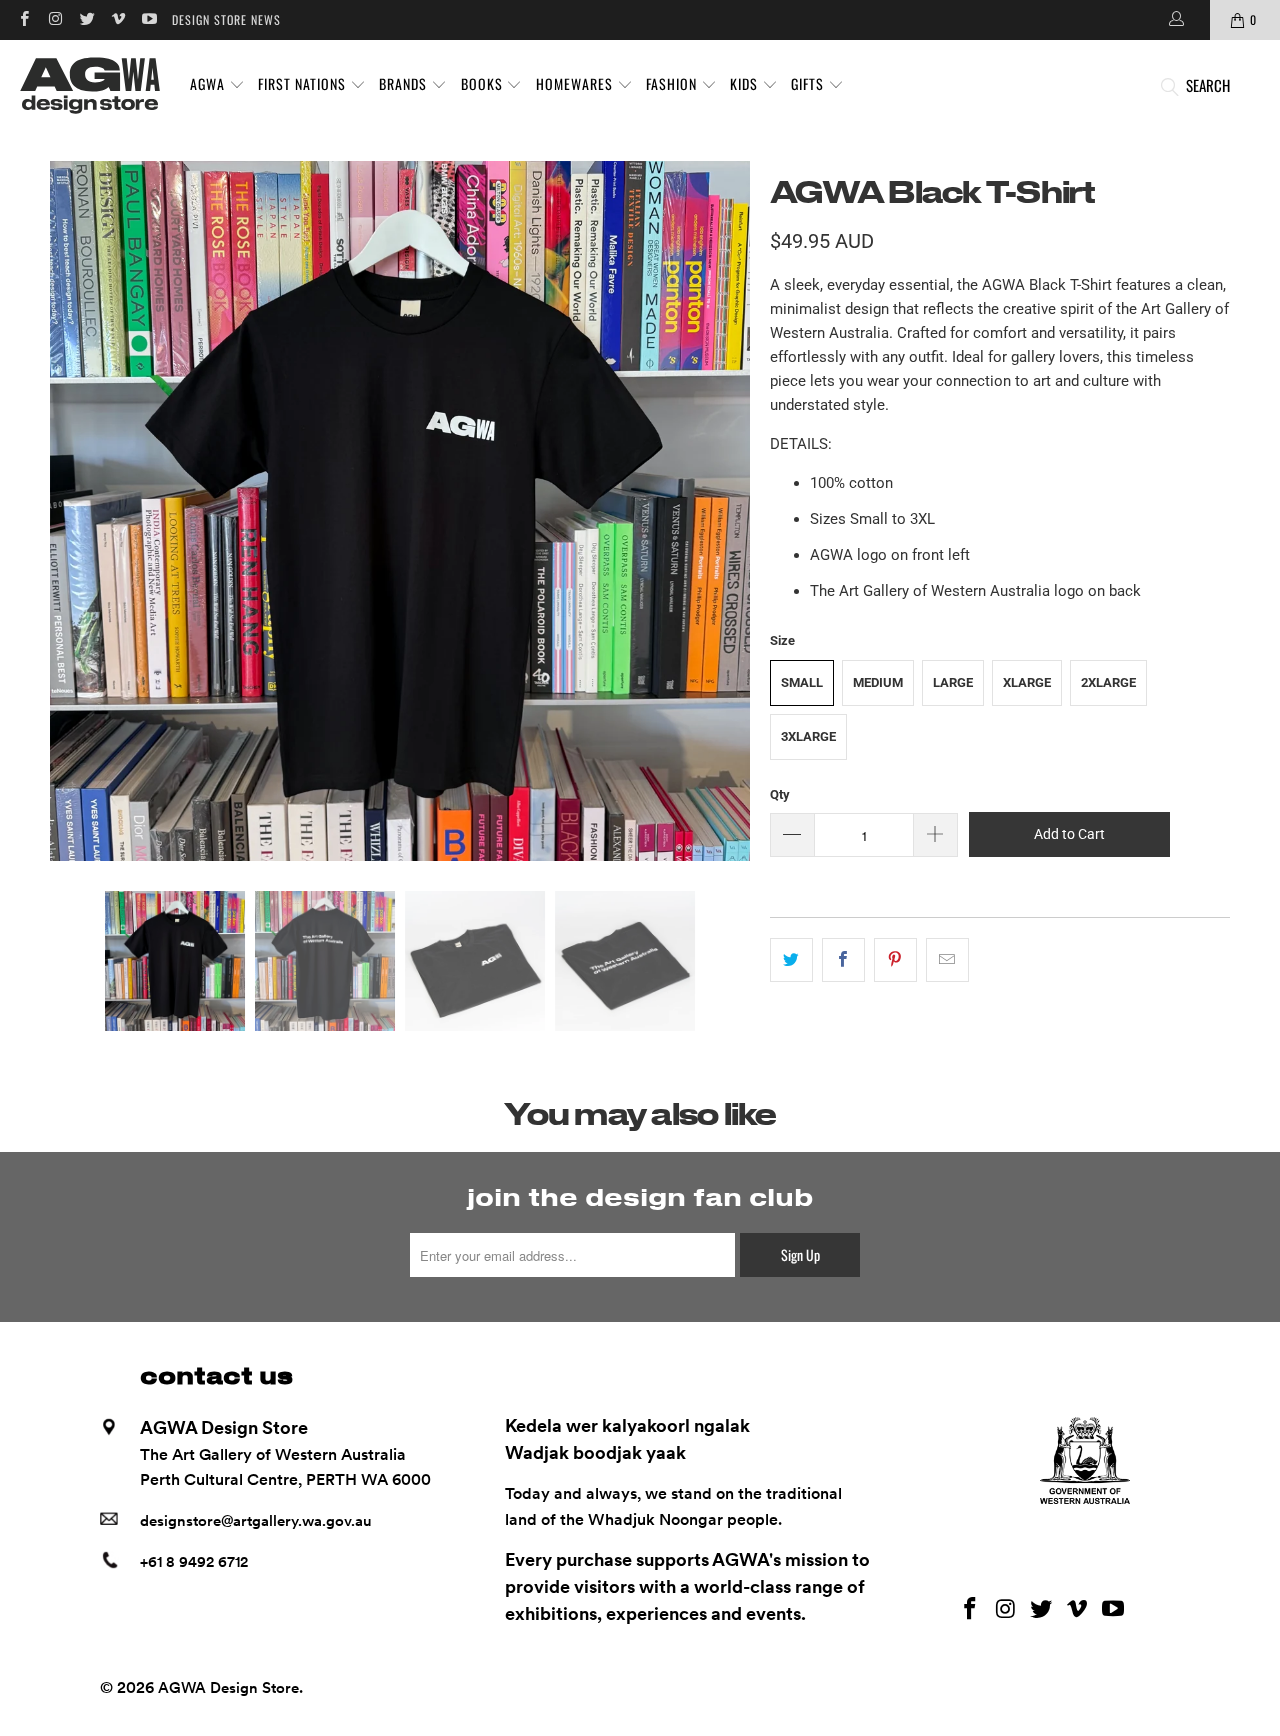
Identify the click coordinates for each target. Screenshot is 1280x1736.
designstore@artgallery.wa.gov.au (256, 1521)
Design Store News (226, 19)
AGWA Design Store (228, 1688)
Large (953, 682)
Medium (878, 682)
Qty (780, 794)
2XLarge (1108, 682)
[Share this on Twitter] (791, 960)
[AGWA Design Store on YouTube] (148, 19)
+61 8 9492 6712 (194, 1562)
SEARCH (1208, 85)
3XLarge (808, 736)
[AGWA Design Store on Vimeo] (117, 19)
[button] (217, 85)
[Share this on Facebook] (843, 960)
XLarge (1027, 682)
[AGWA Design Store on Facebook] (23, 19)
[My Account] (1175, 20)
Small (802, 682)
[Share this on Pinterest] (895, 960)
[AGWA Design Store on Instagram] (54, 19)
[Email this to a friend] (947, 960)
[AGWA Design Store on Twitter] (86, 19)
